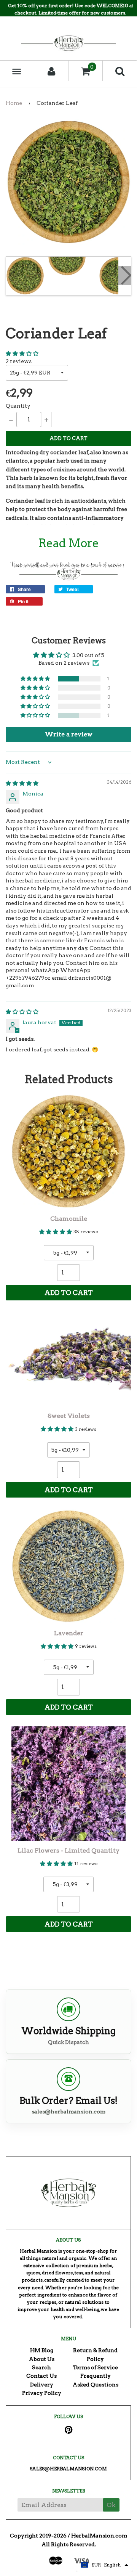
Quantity (18, 406)
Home (14, 103)
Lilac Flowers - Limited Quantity (68, 1850)
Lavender (69, 1633)
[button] (22, 354)
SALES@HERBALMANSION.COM (68, 2469)
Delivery (42, 2385)
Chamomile (69, 1219)
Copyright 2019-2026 (38, 2536)
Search (41, 2367)
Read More (69, 543)
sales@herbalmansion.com (68, 2112)
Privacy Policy (42, 2393)
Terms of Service (95, 2367)
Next (125, 275)
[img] (22, 783)
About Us (42, 2359)
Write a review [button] (69, 734)
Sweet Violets (69, 1416)
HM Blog (42, 2350)
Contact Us (41, 2376)
